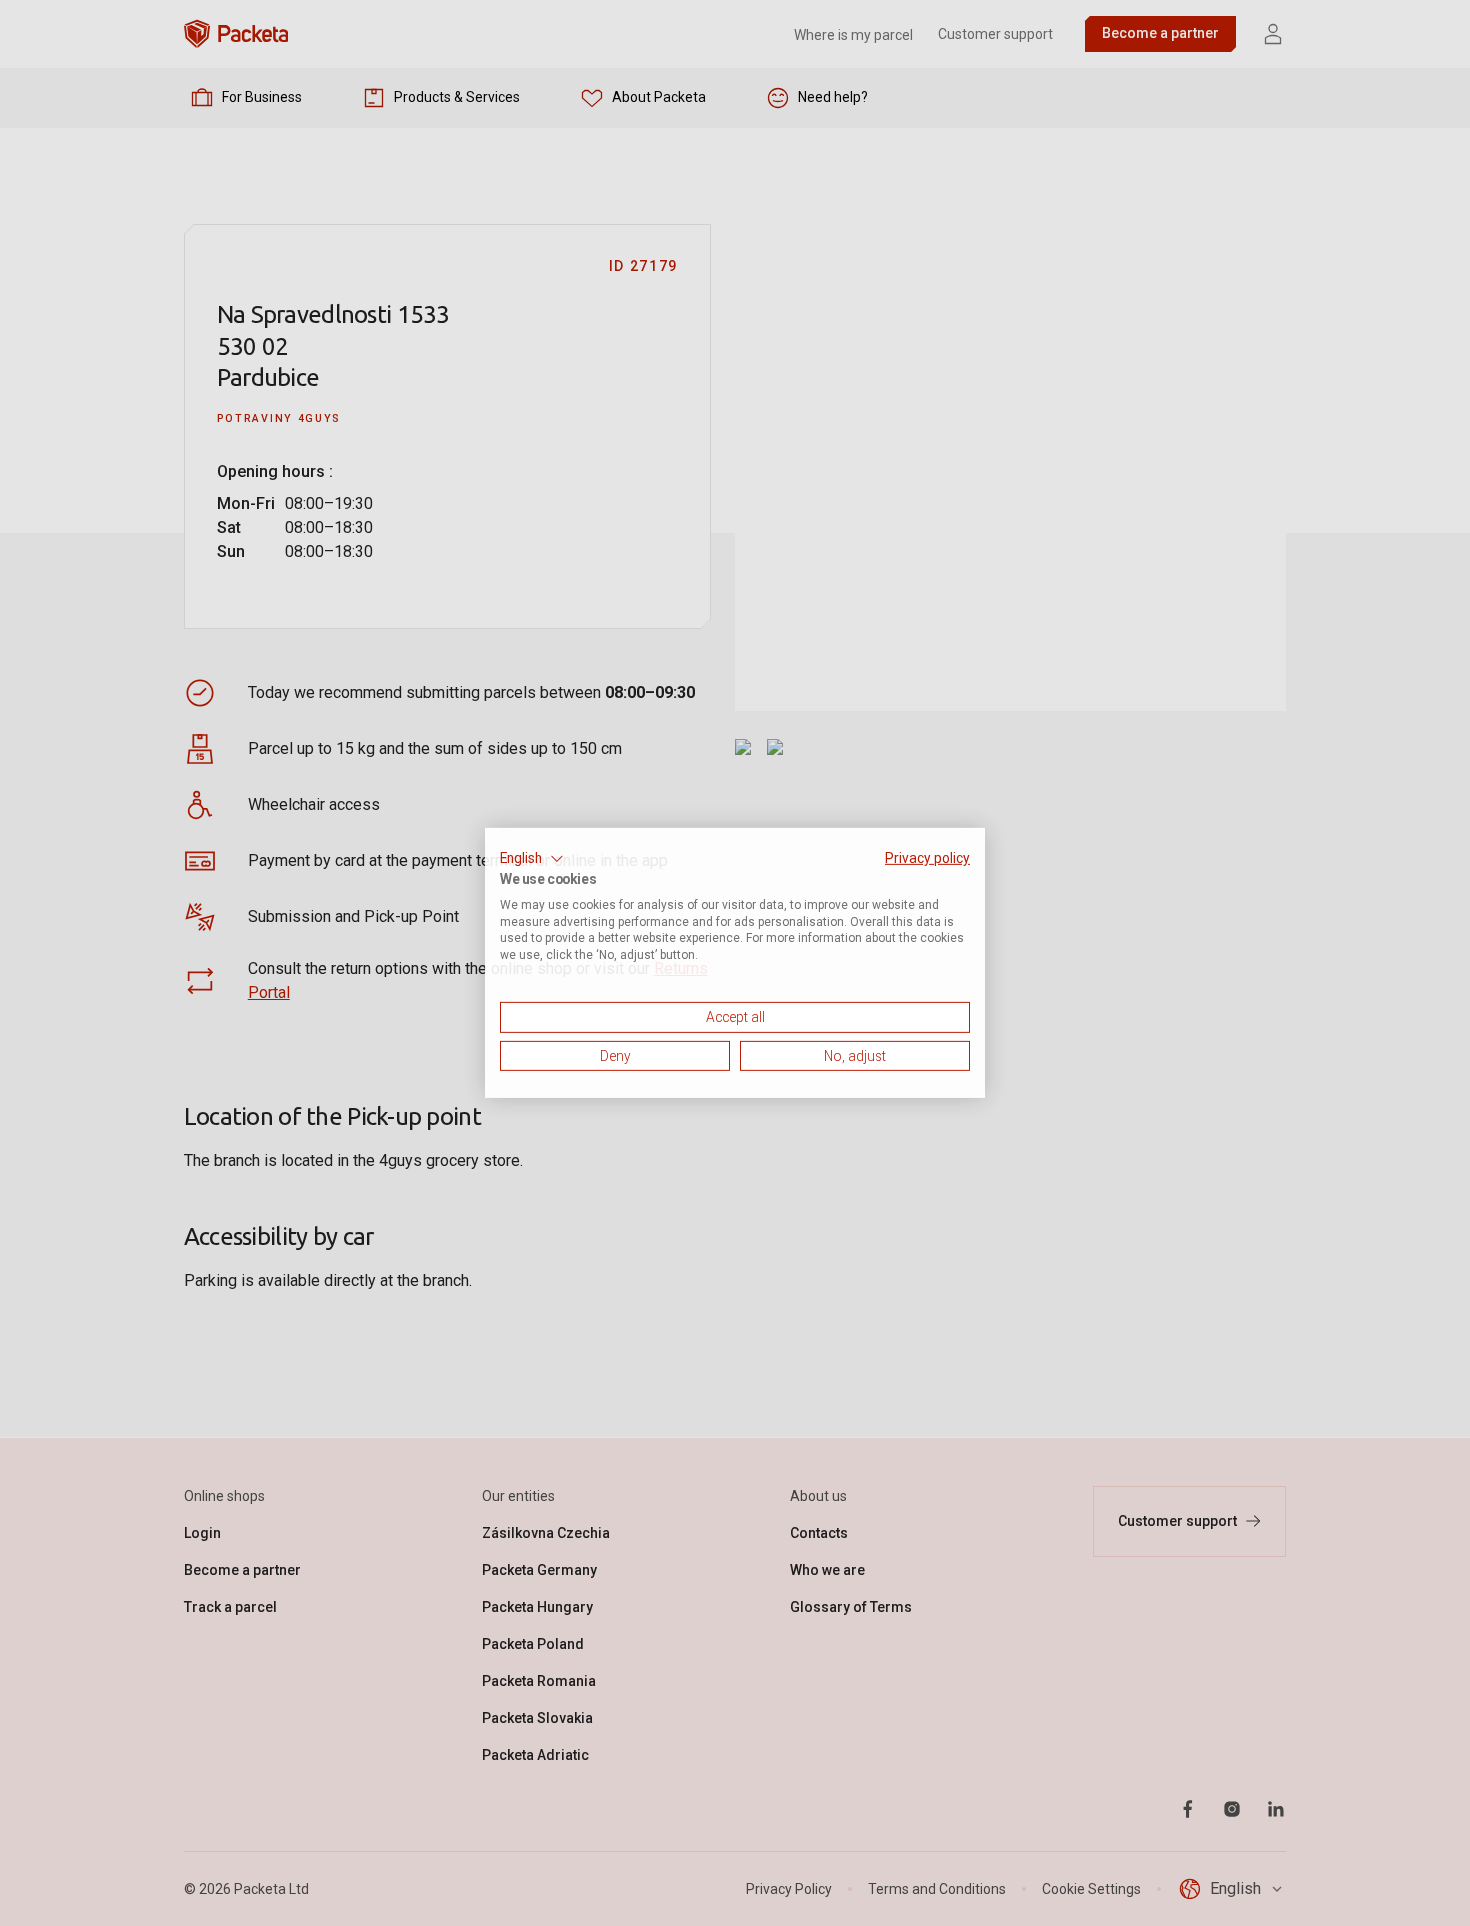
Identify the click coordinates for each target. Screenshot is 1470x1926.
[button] (532, 859)
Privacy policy (927, 858)
